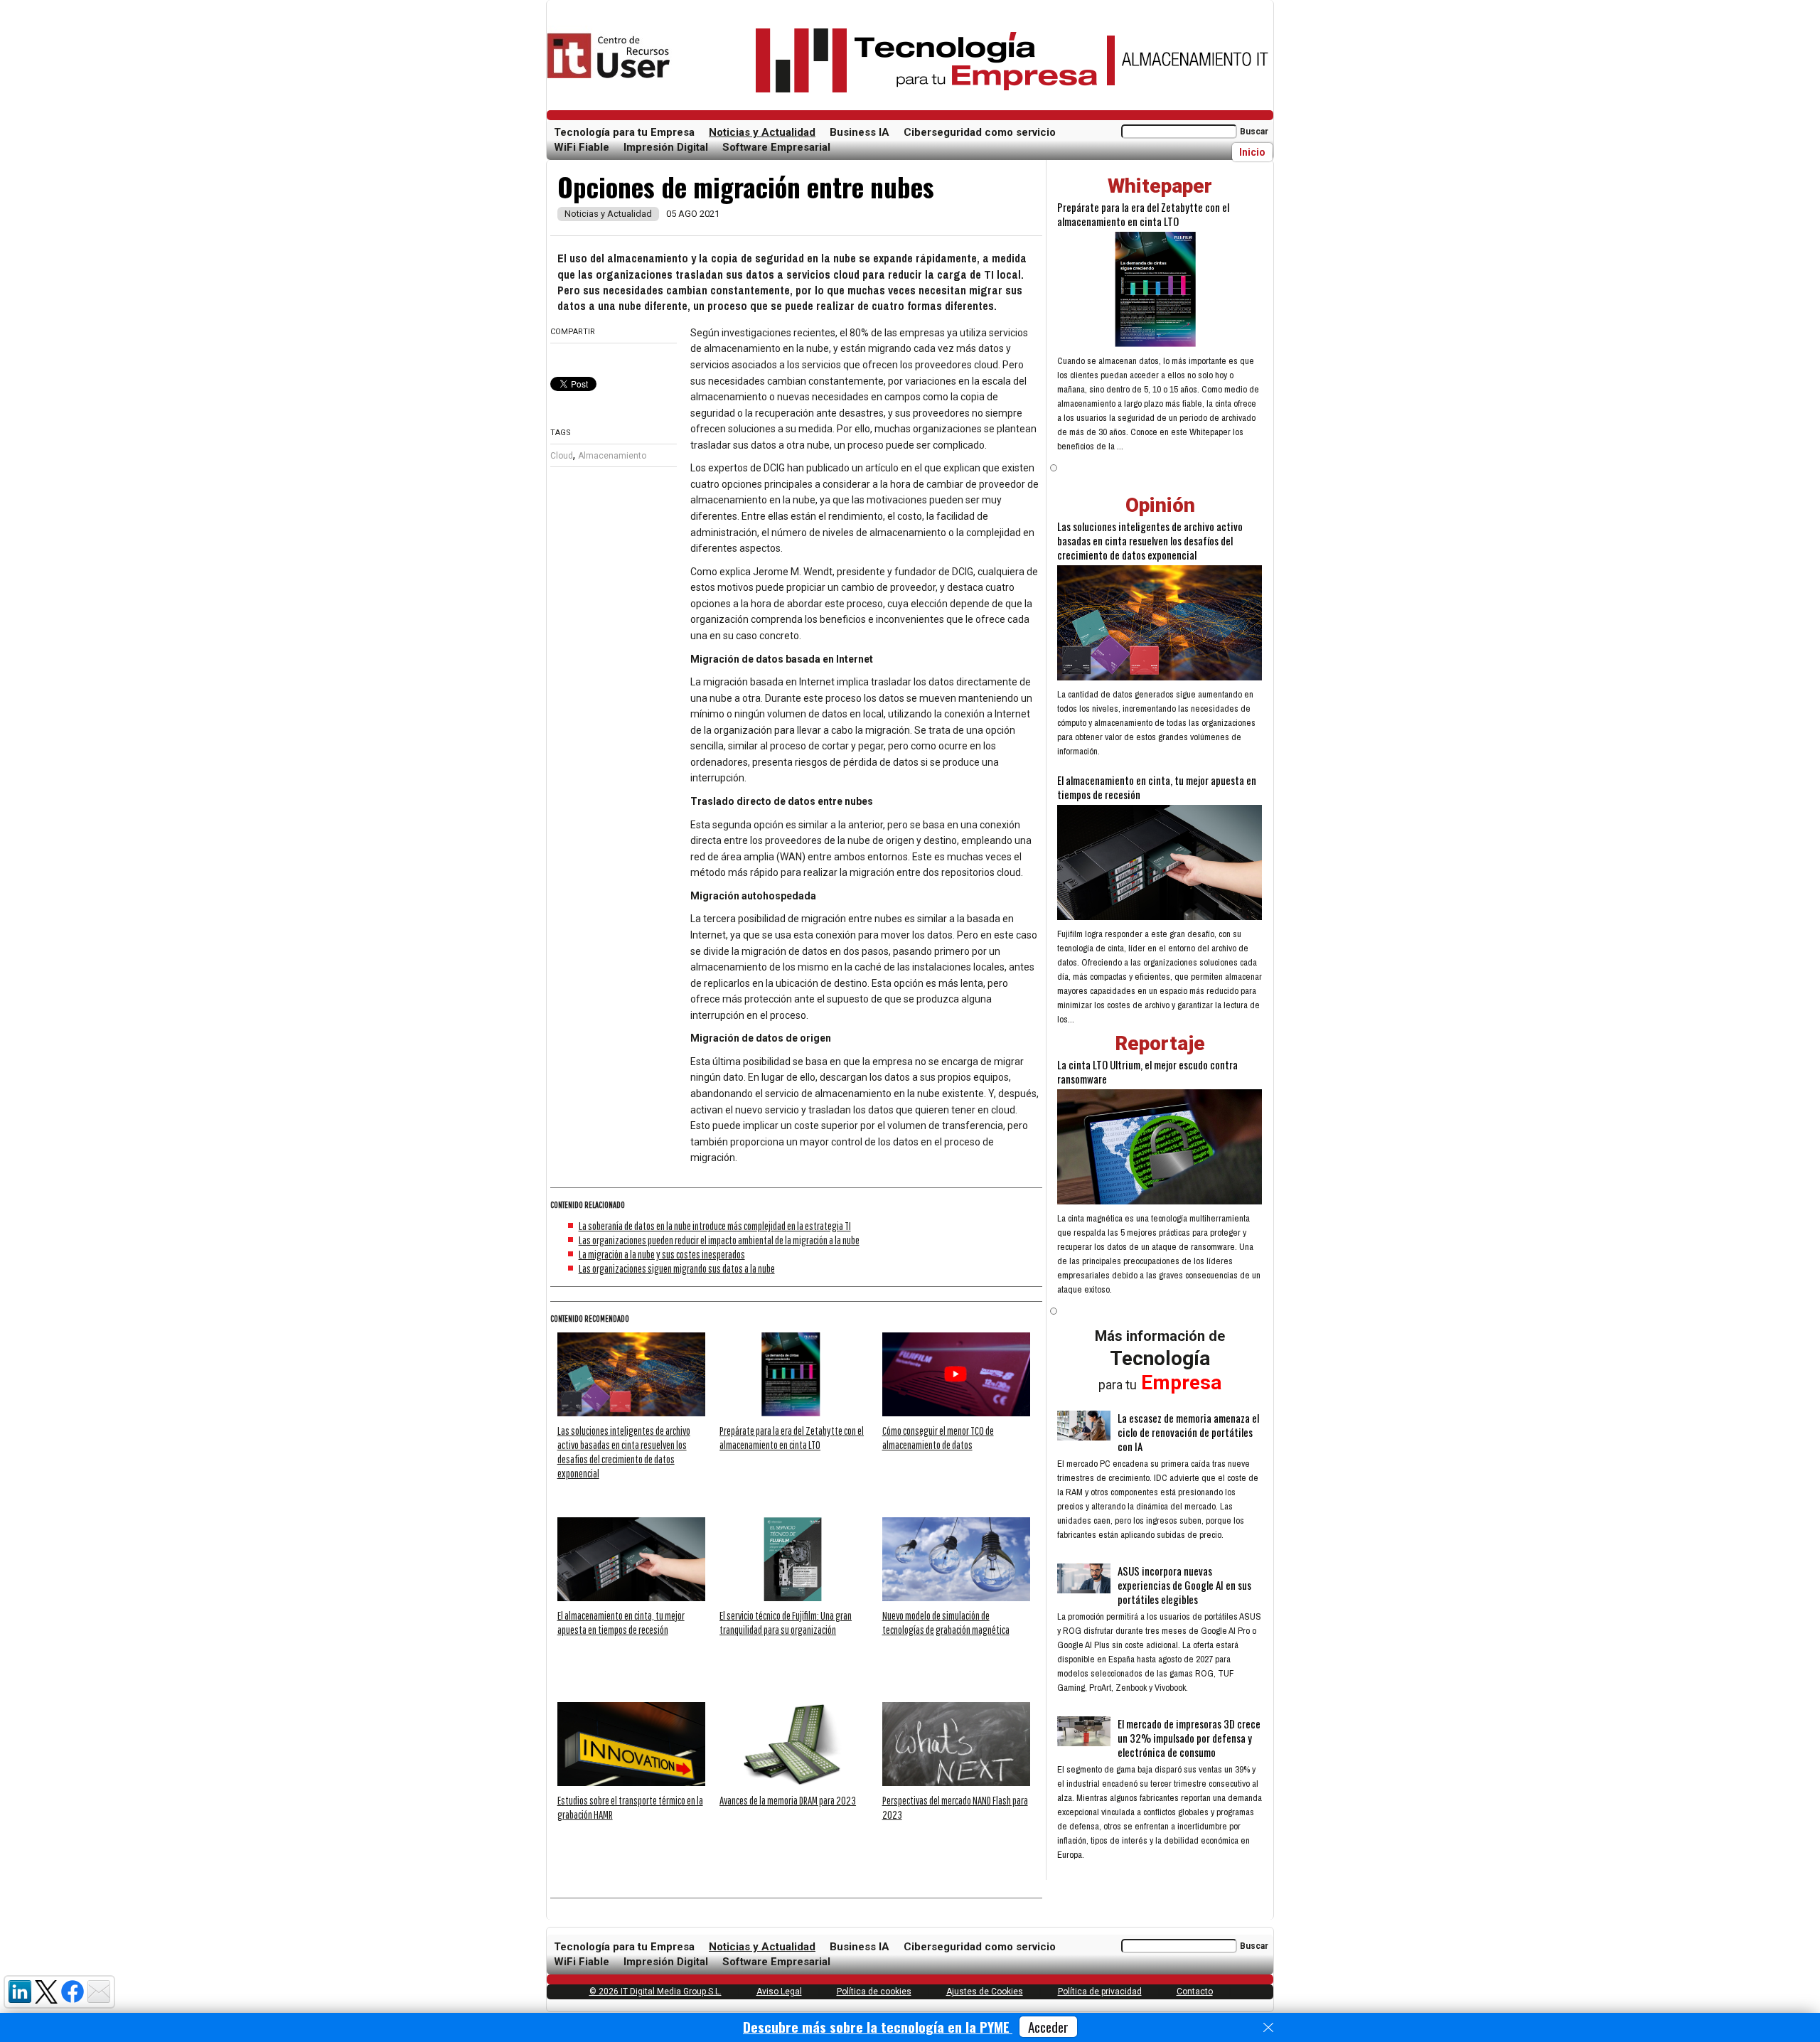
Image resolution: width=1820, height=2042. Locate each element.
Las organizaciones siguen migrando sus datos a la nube (677, 1268)
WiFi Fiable (582, 147)
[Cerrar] (1268, 2028)
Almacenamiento (612, 456)
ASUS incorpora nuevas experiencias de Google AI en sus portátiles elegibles (1184, 1585)
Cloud (562, 456)
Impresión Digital (666, 147)
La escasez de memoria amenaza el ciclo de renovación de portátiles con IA (1188, 1432)
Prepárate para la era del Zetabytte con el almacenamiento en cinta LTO (1143, 214)
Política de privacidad (1100, 1992)
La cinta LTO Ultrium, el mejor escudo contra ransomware (1147, 1071)
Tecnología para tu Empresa (624, 132)
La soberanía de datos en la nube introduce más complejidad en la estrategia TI (715, 1226)
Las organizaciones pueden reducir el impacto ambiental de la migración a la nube (719, 1240)
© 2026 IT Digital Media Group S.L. (655, 1992)
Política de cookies (874, 1992)
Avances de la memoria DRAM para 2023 (788, 1800)
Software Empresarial (776, 147)
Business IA (860, 132)
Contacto (1195, 1992)
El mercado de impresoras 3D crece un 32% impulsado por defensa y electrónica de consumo (1189, 1738)
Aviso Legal (779, 1992)
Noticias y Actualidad (762, 132)
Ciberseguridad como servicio (980, 132)
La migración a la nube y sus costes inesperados (662, 1254)
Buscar (1254, 132)
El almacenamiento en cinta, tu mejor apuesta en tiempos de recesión (1157, 787)
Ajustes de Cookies (985, 1992)
